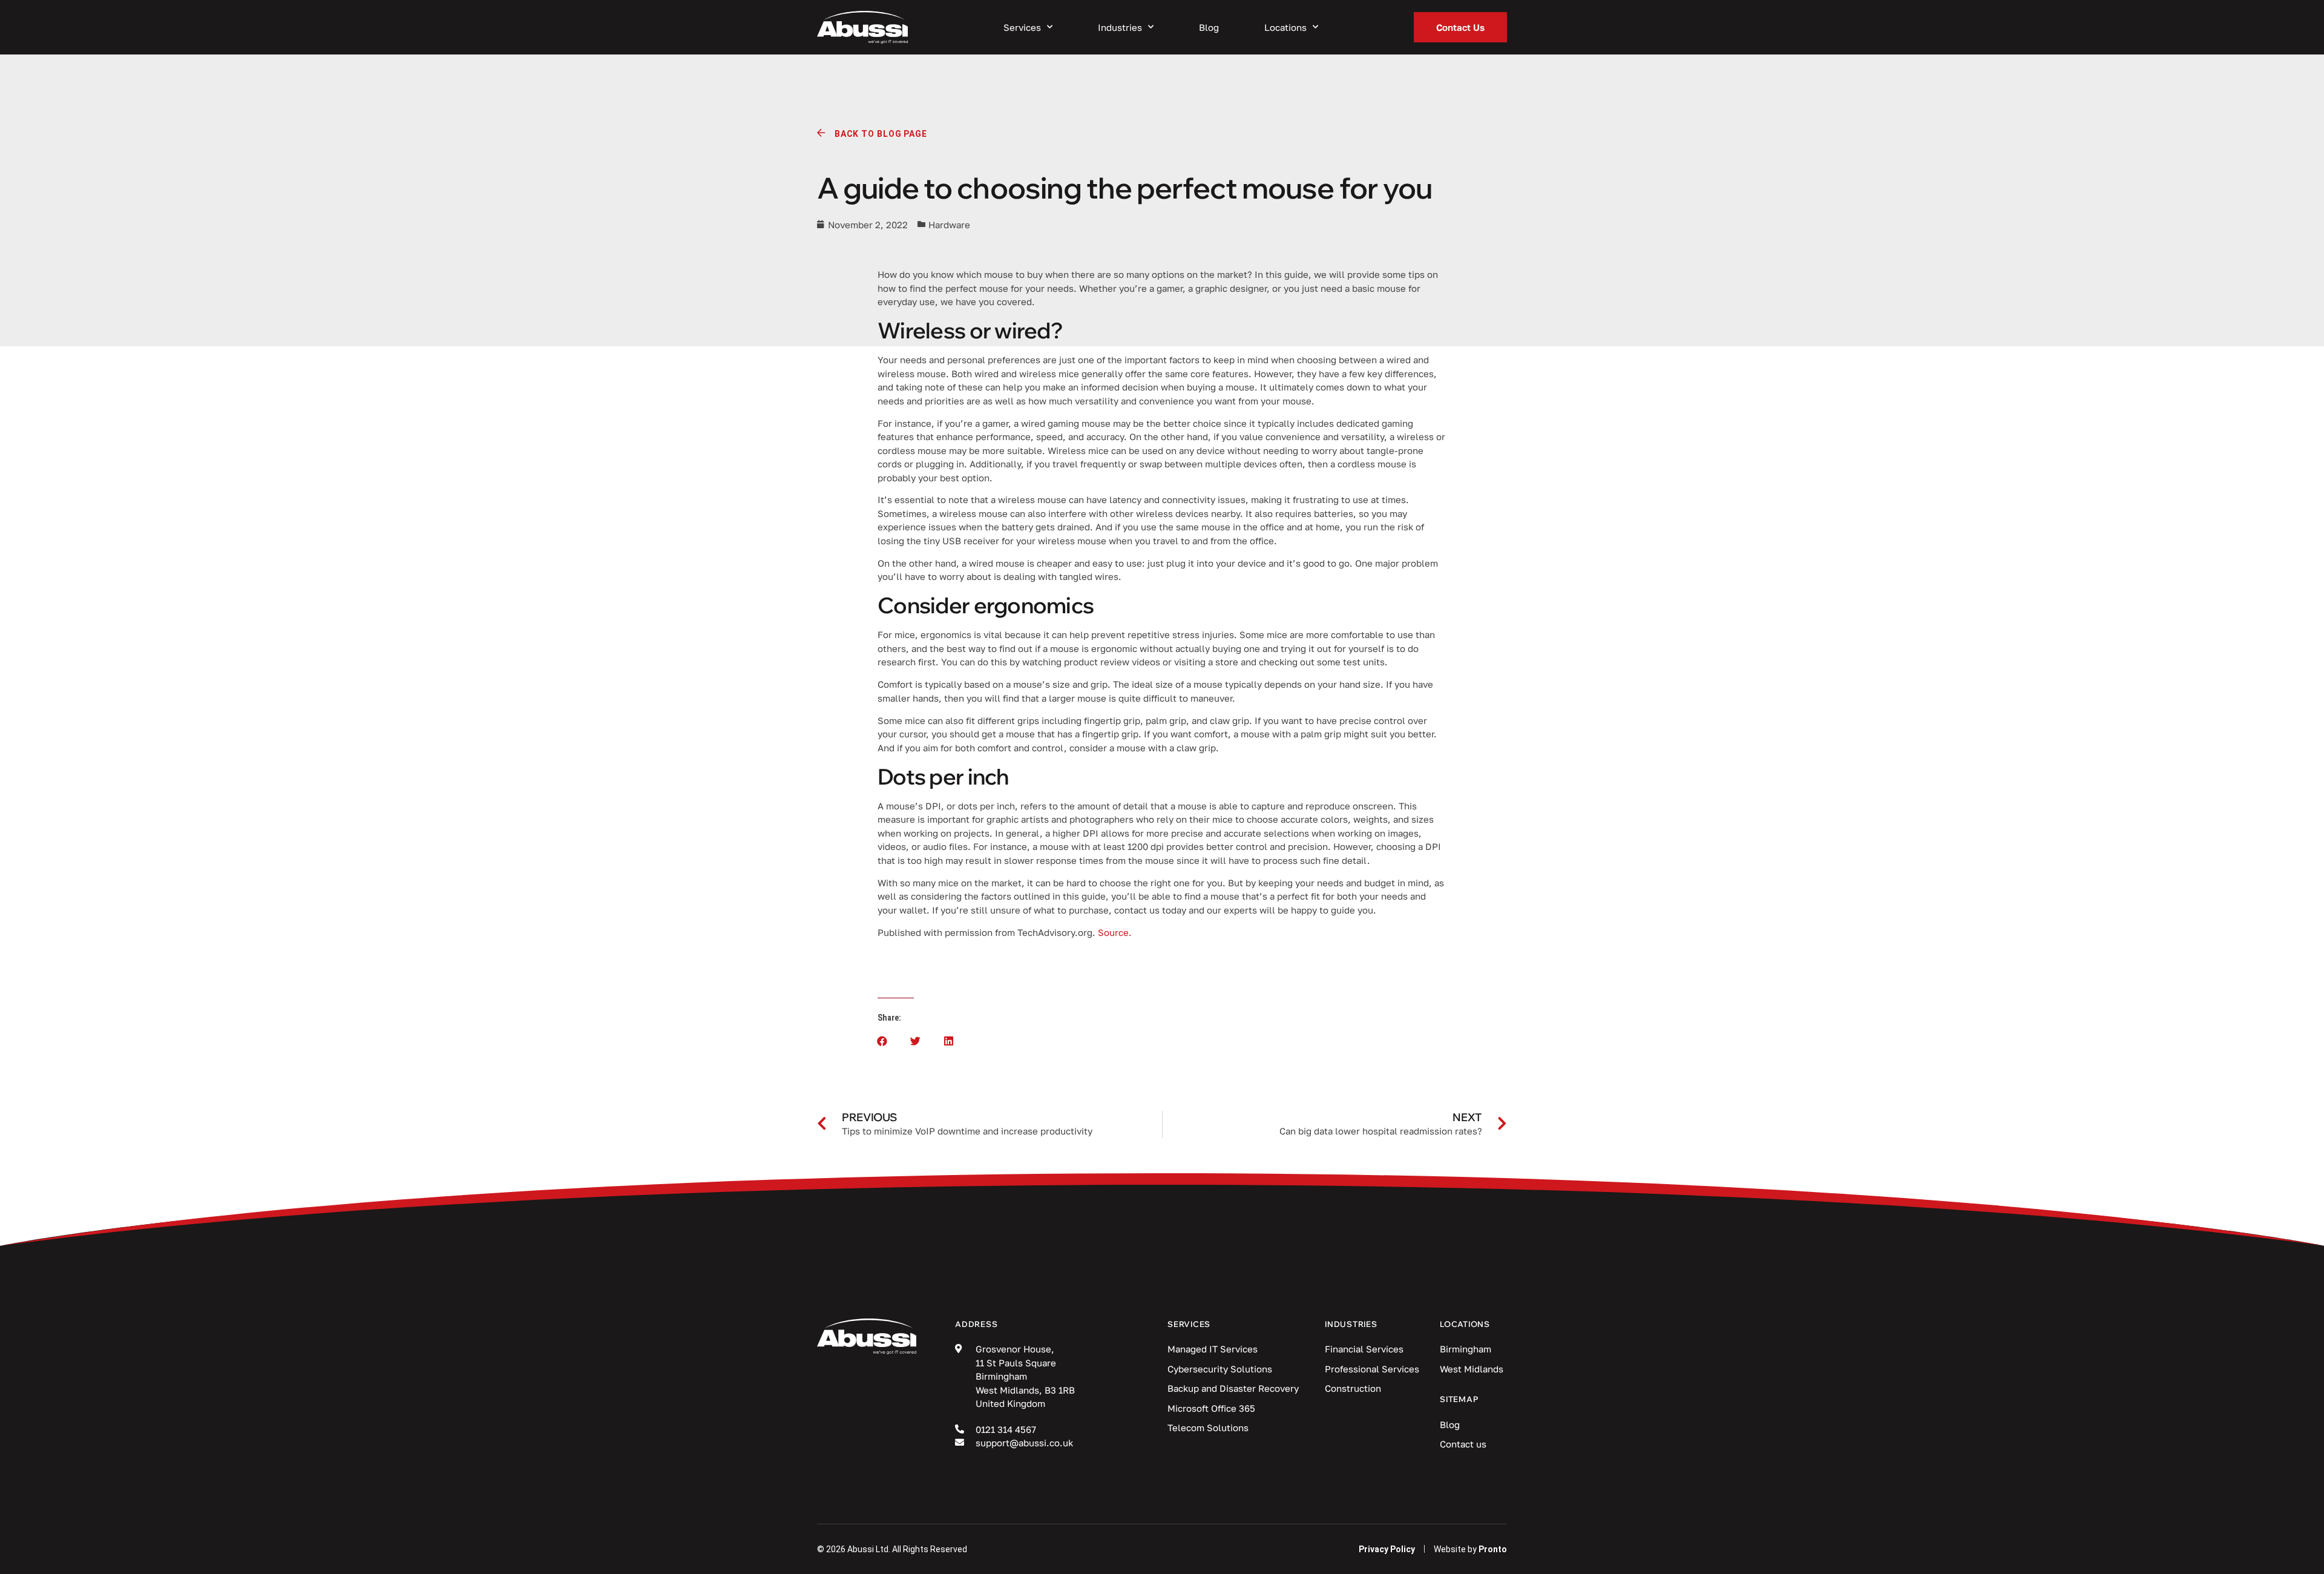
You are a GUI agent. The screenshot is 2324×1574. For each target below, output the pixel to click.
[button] (882, 1041)
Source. (1115, 932)
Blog (1209, 27)
